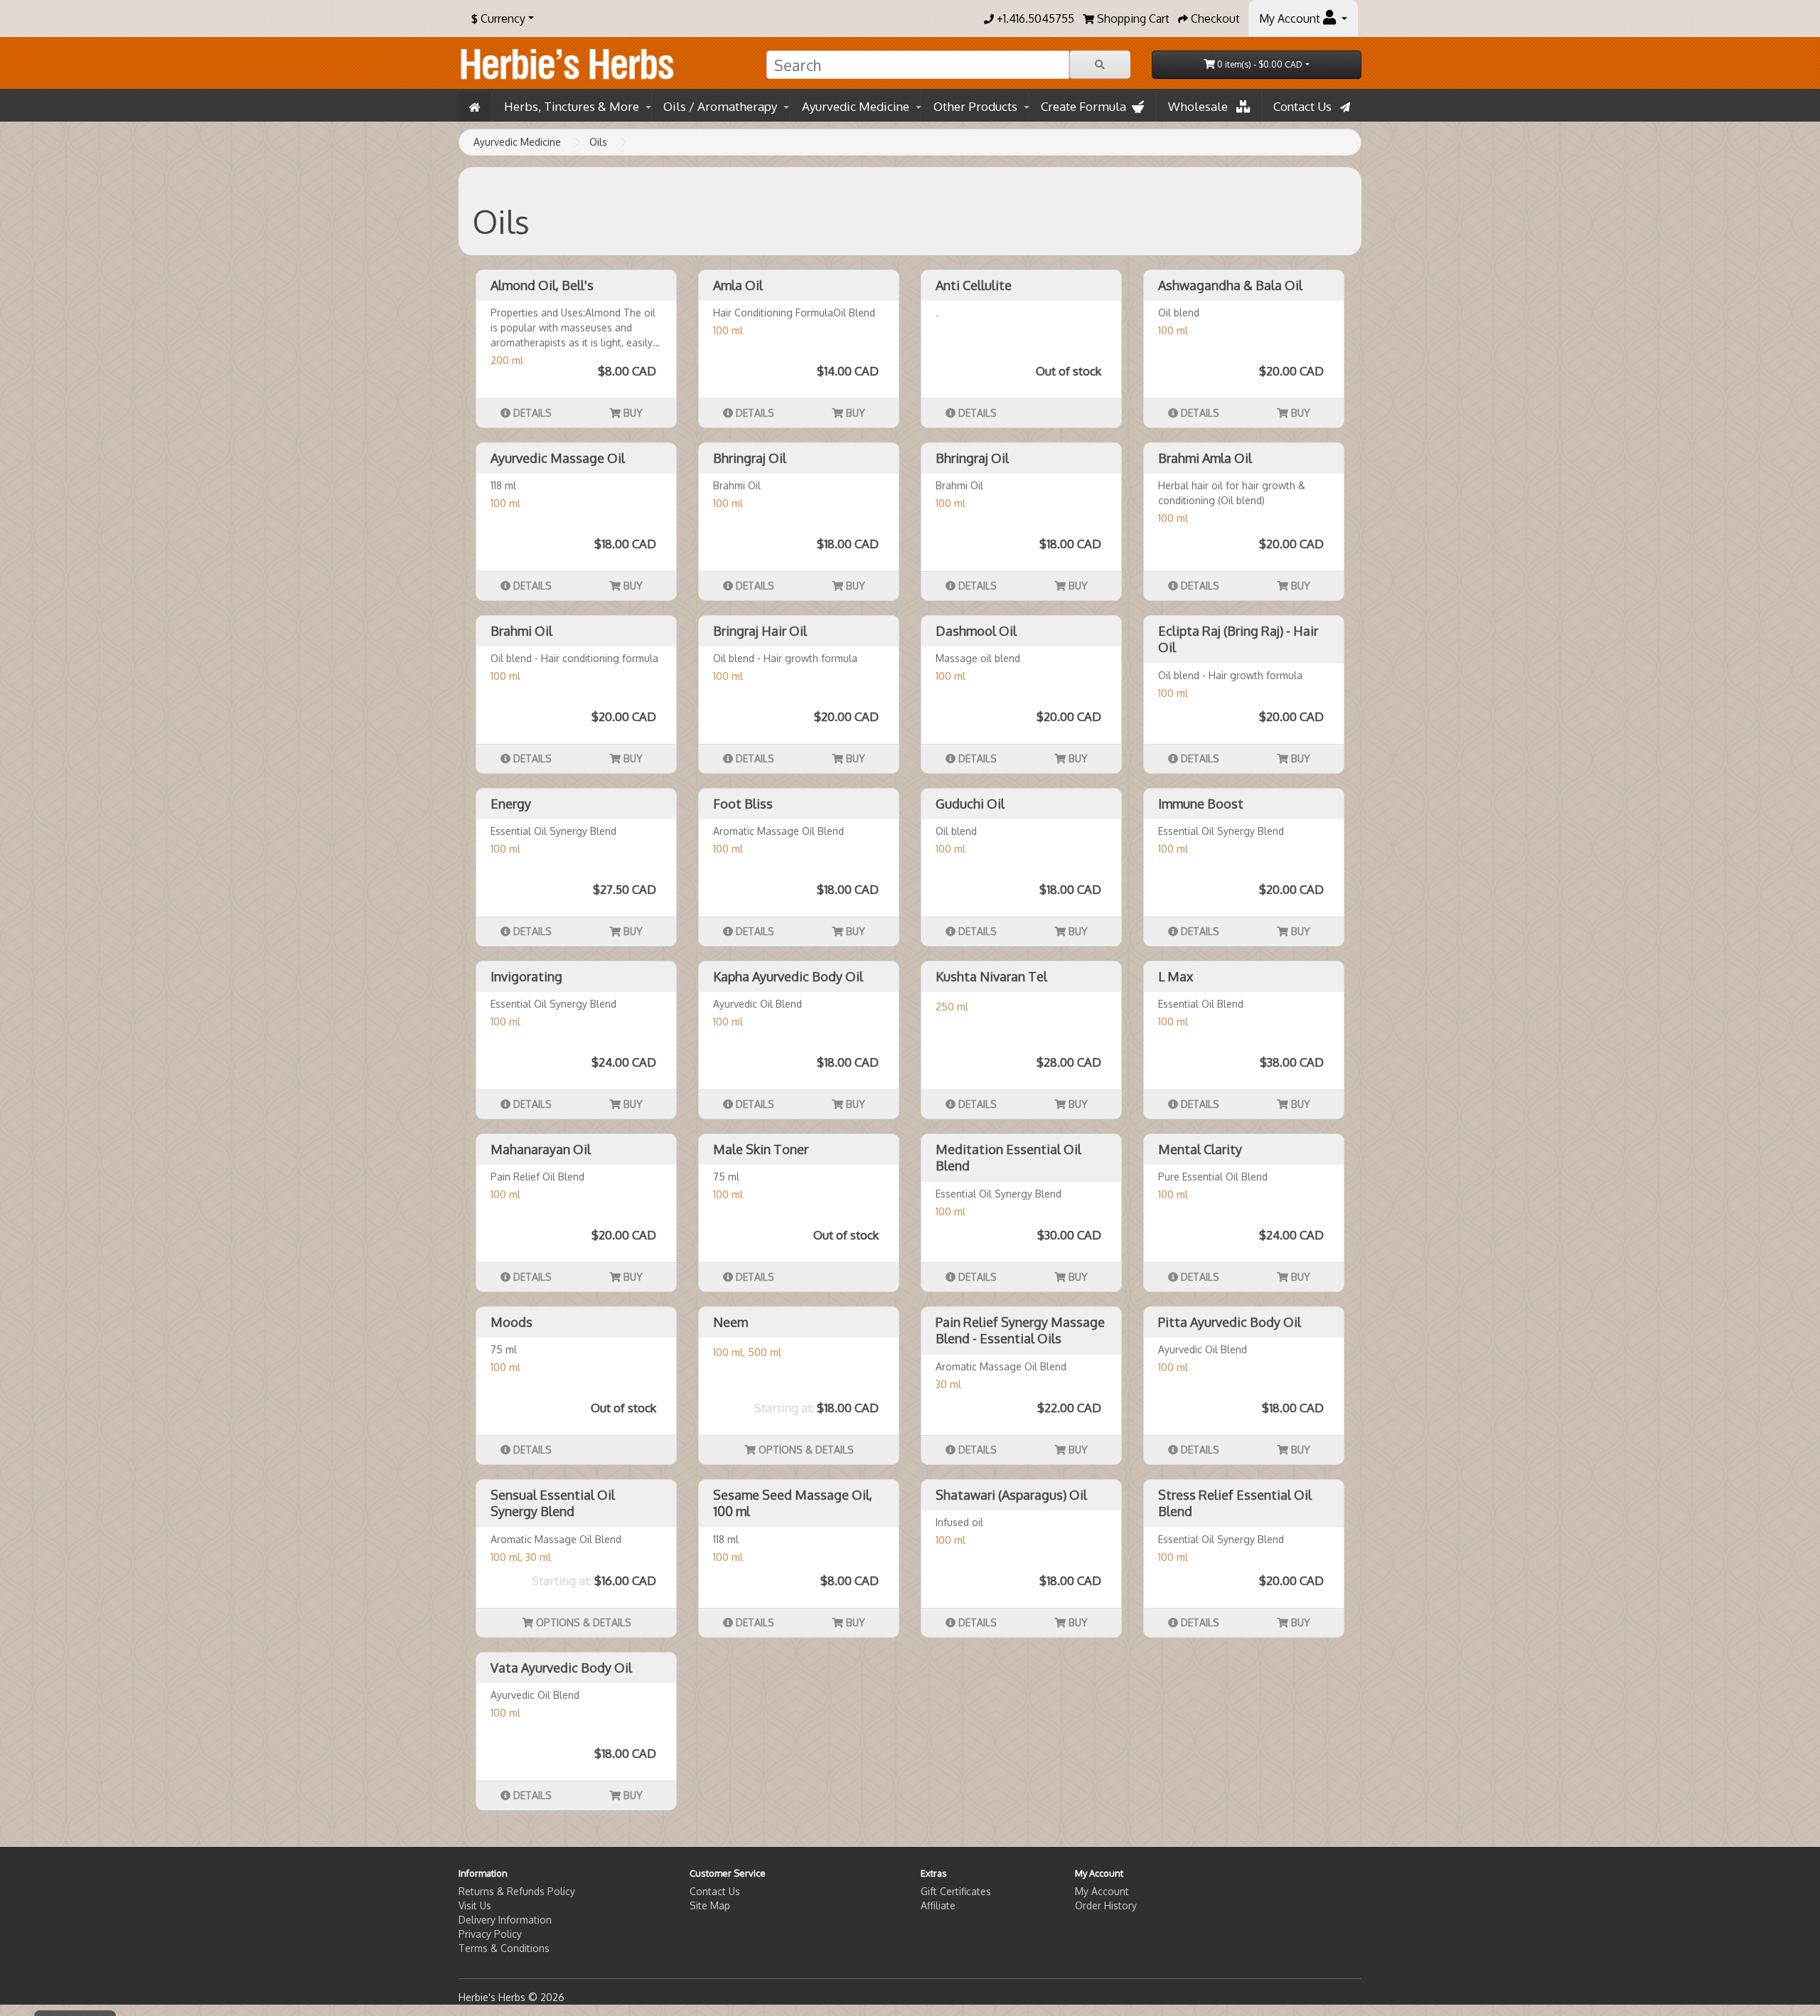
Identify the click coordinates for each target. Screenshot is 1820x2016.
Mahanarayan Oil (541, 1149)
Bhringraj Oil (750, 458)
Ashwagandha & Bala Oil (1230, 285)
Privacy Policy (490, 1934)
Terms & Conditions (504, 1948)
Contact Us (1307, 106)
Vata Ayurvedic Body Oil (561, 1668)
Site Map (710, 1905)
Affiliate (938, 1905)
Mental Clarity (1200, 1149)
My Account (1102, 1891)
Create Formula (1086, 106)
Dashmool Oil (976, 631)
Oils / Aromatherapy (720, 106)
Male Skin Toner (761, 1149)
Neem (730, 1322)
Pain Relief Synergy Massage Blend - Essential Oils (1020, 1330)
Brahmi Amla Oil (1205, 458)
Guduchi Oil (970, 804)
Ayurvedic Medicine (856, 106)
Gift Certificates (956, 1891)
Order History (1106, 1905)
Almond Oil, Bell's (542, 285)
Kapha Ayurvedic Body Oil (788, 976)
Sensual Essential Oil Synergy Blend (553, 1503)
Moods (512, 1322)
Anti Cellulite (974, 285)
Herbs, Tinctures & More (572, 106)
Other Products (975, 106)
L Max (1176, 976)
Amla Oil (738, 285)
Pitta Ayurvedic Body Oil (1230, 1322)
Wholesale (1202, 106)
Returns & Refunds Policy (517, 1891)
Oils (598, 142)
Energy (511, 804)
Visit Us (475, 1905)
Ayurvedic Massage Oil (558, 458)
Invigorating (526, 976)
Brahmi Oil (521, 631)
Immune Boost (1201, 804)
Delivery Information (505, 1920)
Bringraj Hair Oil (760, 631)
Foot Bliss (743, 804)
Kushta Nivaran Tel (991, 976)
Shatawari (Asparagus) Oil (1011, 1495)
